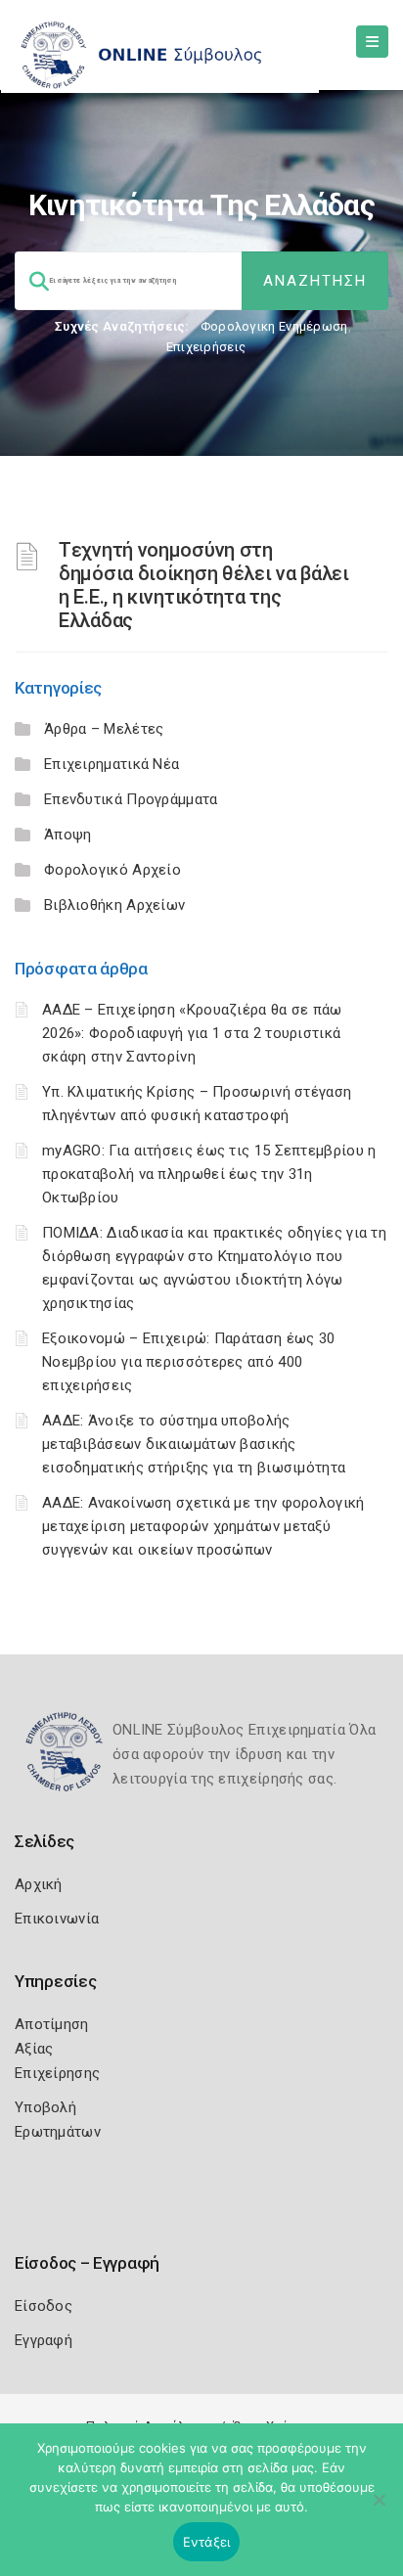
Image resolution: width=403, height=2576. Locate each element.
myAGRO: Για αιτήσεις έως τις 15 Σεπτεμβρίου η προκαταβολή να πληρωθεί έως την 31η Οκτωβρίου (209, 1174)
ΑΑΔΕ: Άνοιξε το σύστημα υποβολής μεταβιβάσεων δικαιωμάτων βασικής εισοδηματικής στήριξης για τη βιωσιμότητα (194, 1444)
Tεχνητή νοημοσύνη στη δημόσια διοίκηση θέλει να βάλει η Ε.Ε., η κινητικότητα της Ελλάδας (204, 585)
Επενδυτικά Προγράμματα (131, 799)
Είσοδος (44, 2306)
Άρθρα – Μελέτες (104, 729)
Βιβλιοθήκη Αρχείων (114, 905)
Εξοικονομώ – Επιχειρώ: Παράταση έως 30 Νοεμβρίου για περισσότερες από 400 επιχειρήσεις (188, 1362)
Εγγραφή (44, 2340)
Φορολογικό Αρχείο (112, 870)
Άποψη (68, 835)
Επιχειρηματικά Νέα (112, 764)
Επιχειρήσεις (206, 347)
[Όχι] (379, 2509)
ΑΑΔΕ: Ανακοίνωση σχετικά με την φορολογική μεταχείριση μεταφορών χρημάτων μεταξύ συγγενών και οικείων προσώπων (203, 1526)
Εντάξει (207, 2542)
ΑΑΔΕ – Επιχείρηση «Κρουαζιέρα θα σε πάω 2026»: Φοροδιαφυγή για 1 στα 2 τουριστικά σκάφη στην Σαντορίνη (192, 1033)
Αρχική (39, 1884)
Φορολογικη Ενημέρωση (274, 326)
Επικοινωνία (57, 1919)
